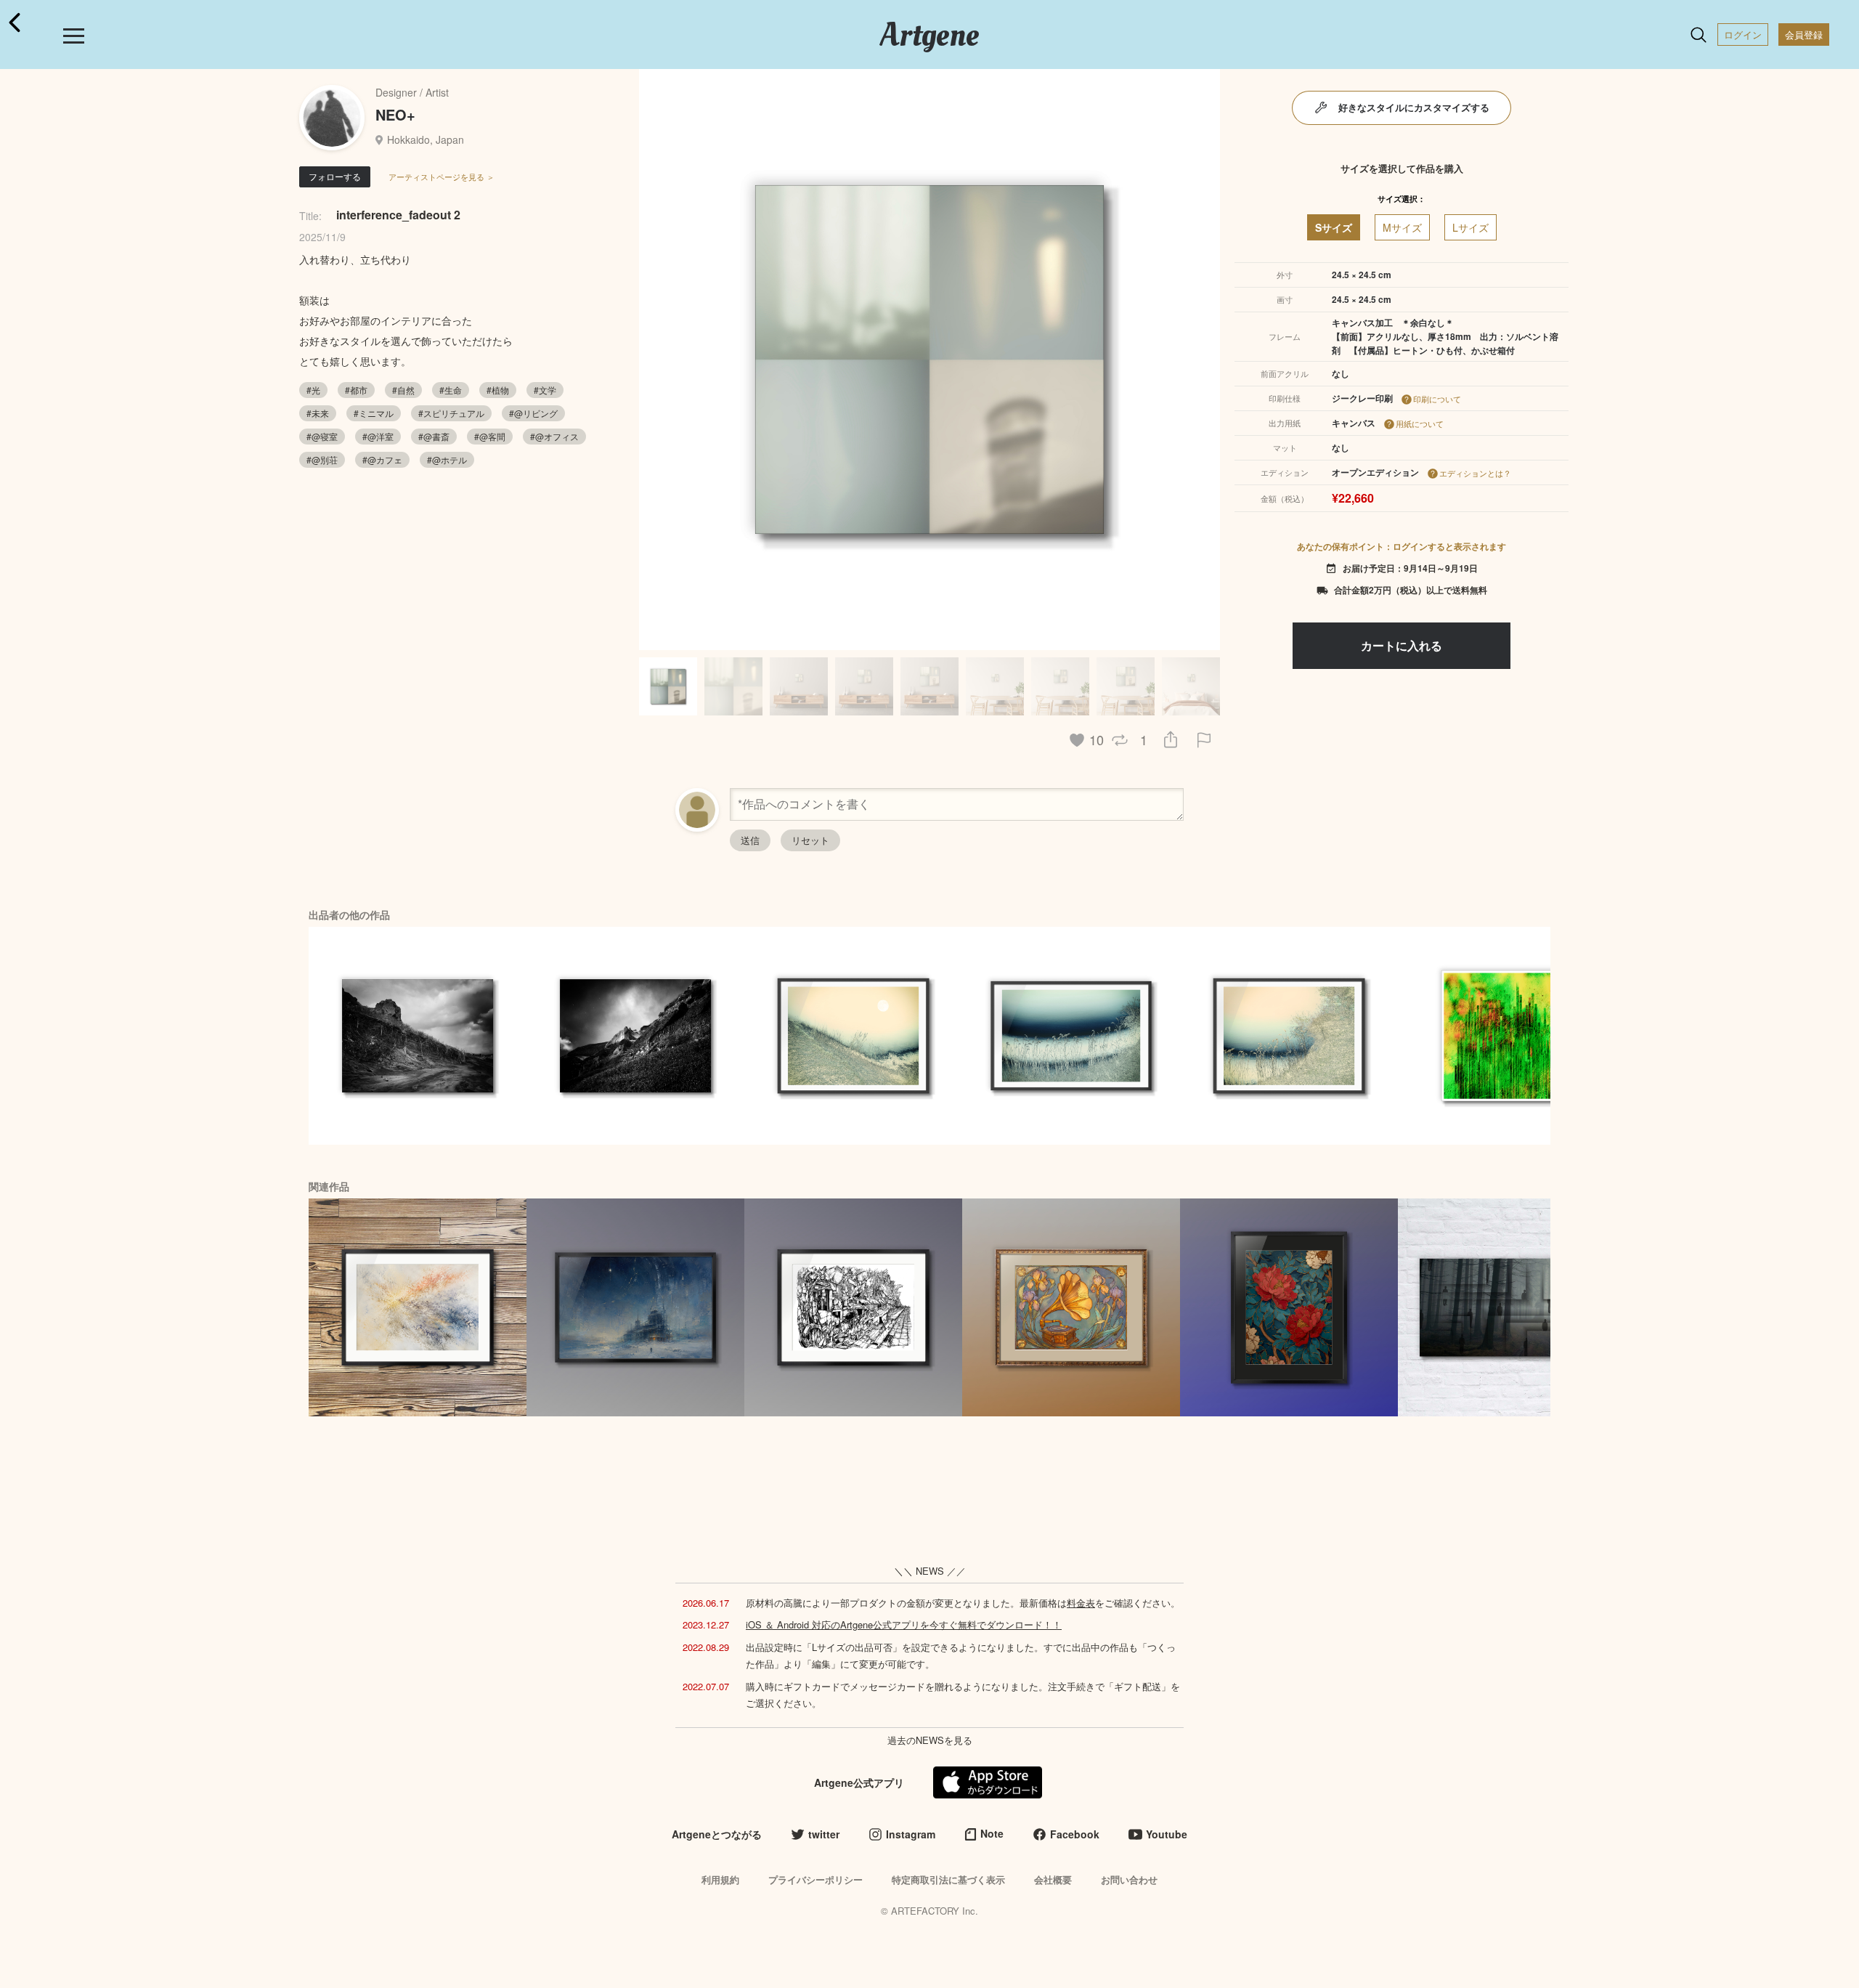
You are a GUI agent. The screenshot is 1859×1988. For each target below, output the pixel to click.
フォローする (335, 176)
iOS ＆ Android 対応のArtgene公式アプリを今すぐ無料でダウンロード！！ (904, 1624)
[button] (1203, 360)
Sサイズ (1334, 227)
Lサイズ (1470, 227)
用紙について (1420, 423)
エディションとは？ (1475, 473)
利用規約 (720, 1879)
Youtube (1167, 1834)
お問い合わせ (1129, 1879)
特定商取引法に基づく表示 (948, 1879)
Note (992, 1833)
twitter (824, 1834)
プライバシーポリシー (815, 1879)
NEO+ (395, 114)
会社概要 (1053, 1879)
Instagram (911, 1834)
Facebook (1075, 1834)
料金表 (1081, 1603)
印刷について (1437, 399)
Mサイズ (1402, 227)
